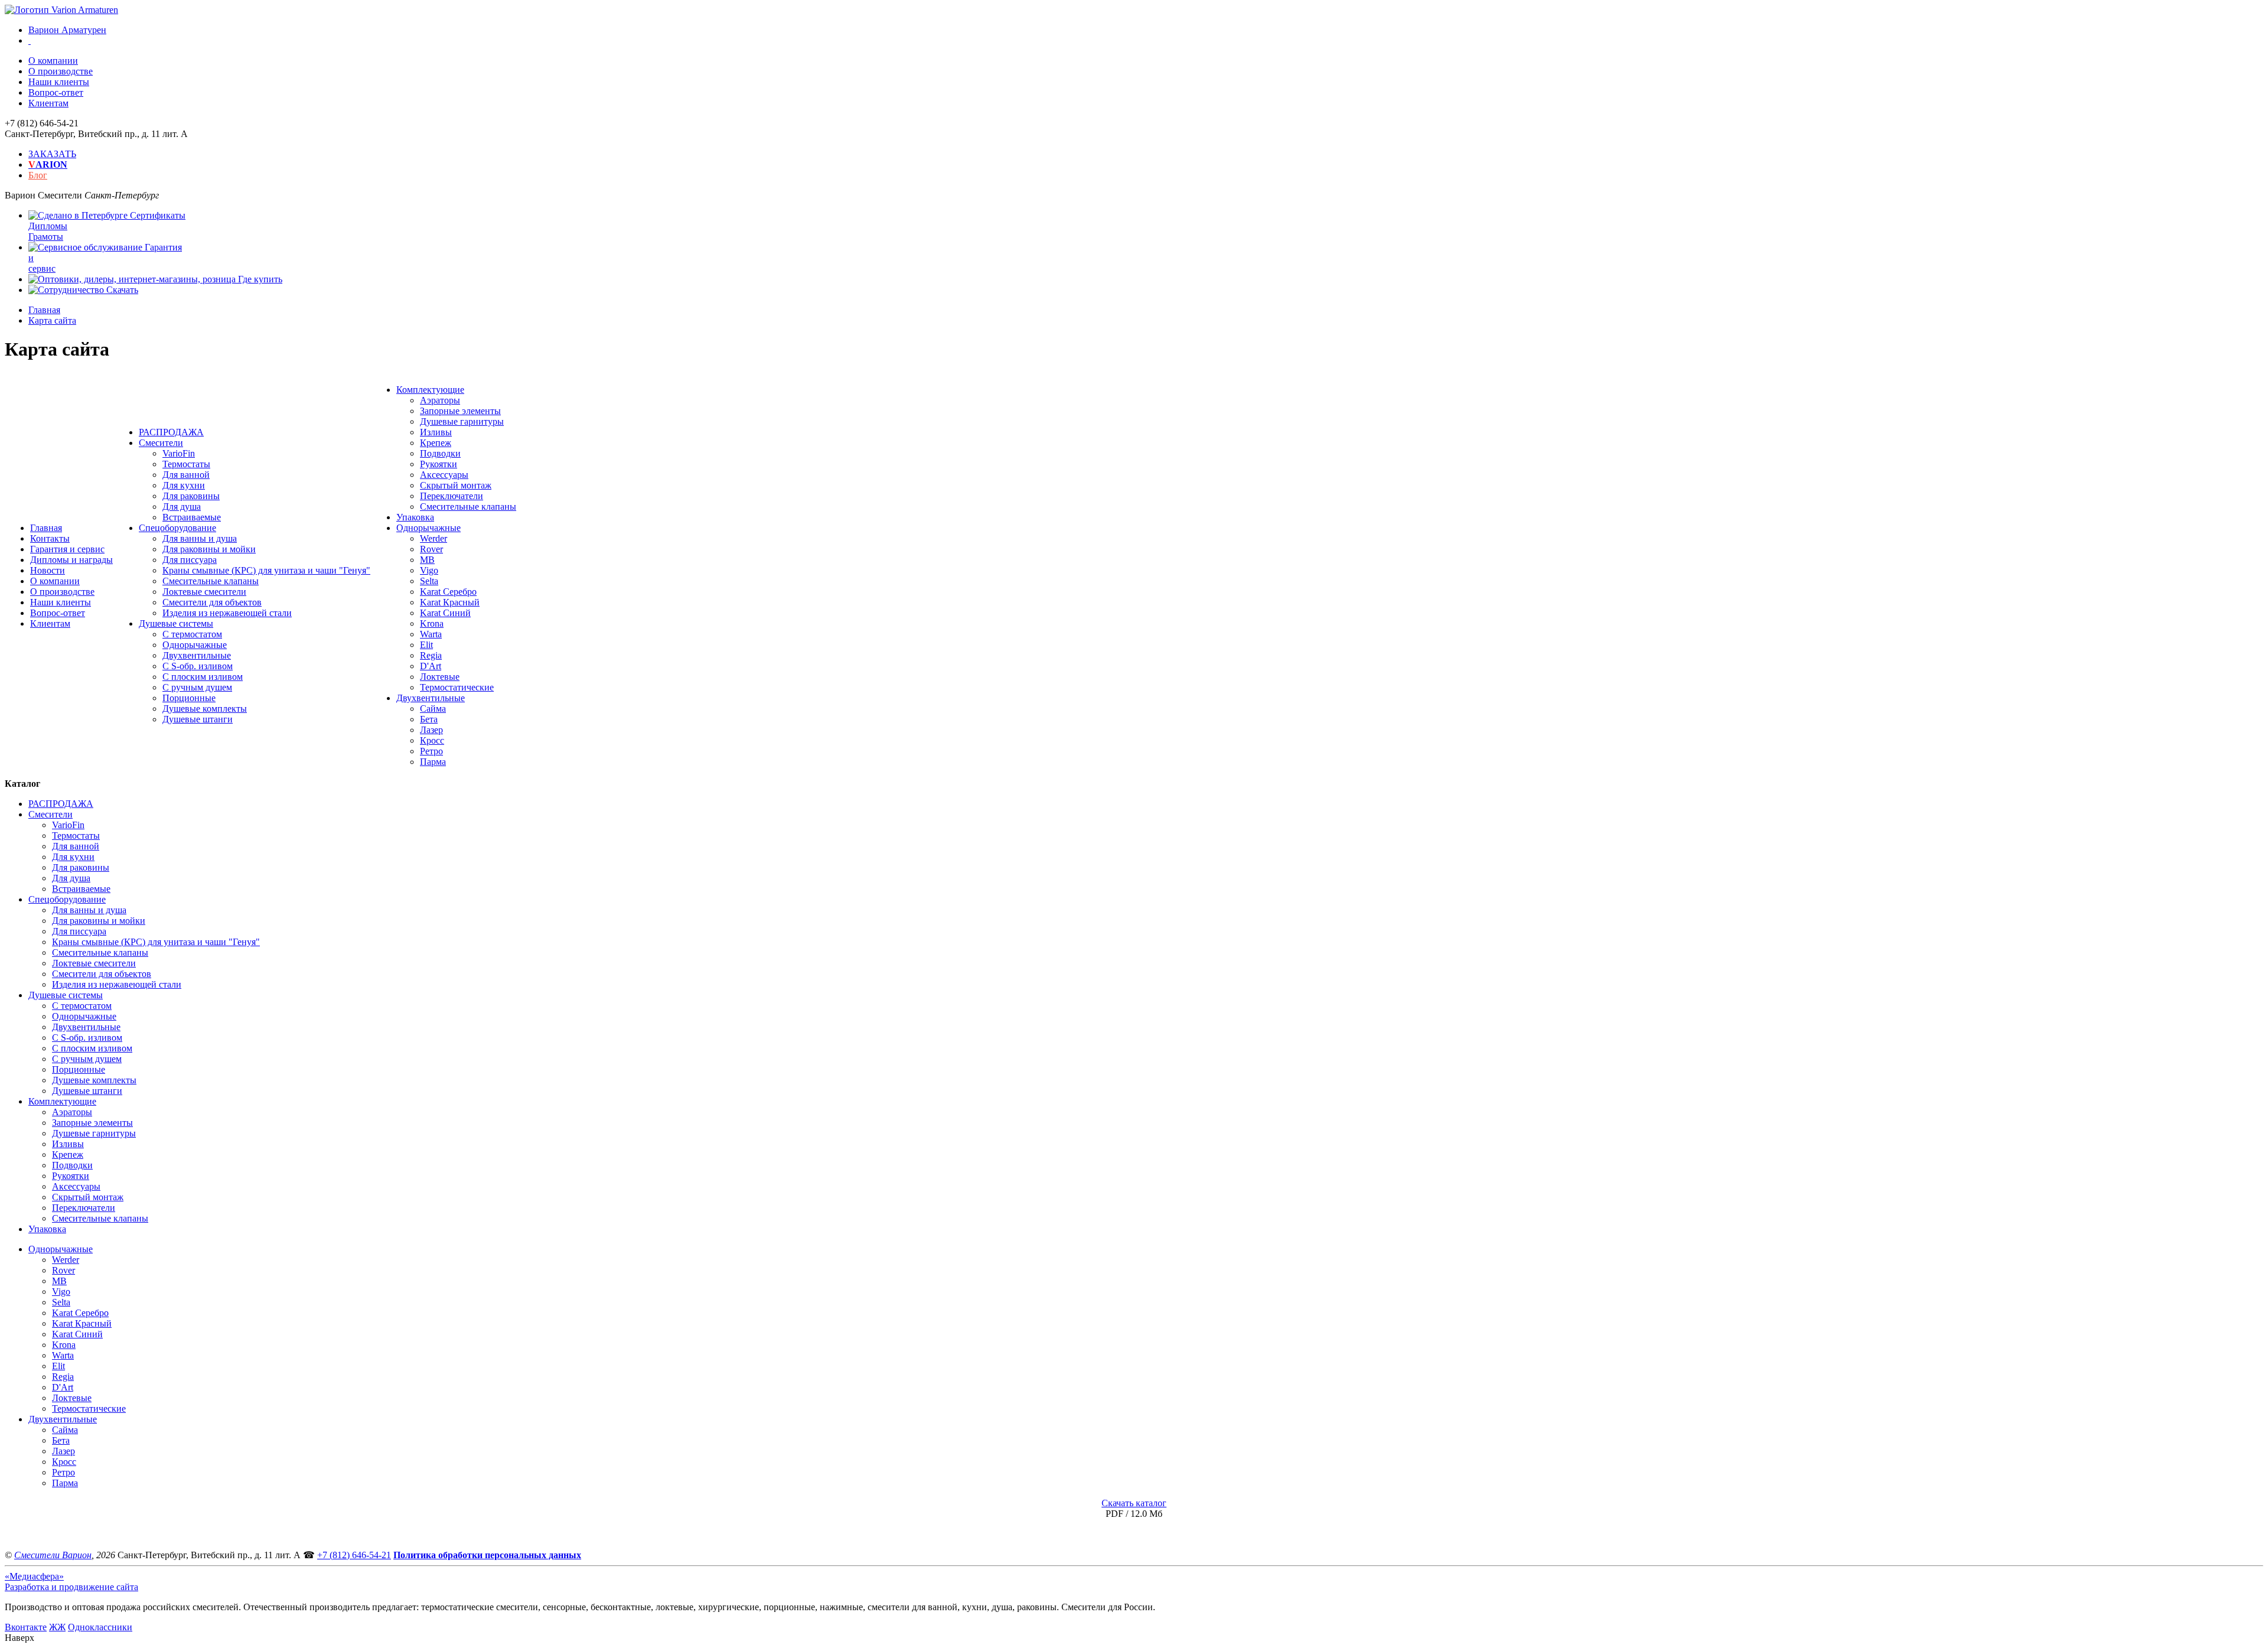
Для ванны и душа (200, 538)
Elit (426, 645)
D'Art (431, 666)
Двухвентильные (197, 655)
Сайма (433, 709)
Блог (38, 175)
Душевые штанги (198, 719)
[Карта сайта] (30, 40)
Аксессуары (444, 475)
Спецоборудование (177, 528)
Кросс (432, 740)
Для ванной (186, 475)
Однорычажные (195, 645)
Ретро (431, 751)
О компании (53, 61)
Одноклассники (100, 1627)
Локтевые (440, 677)
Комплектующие (430, 390)
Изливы (436, 432)
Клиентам (48, 103)
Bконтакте (26, 1627)
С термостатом (192, 634)
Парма (433, 762)
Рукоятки (439, 464)
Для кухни (184, 485)
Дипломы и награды (71, 560)
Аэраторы (440, 400)
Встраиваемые (192, 517)
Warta (431, 634)
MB (427, 560)
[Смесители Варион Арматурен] (61, 10)
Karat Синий (445, 613)
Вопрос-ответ (56, 92)
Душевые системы (176, 623)
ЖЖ (57, 1627)
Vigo (429, 570)
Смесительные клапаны (211, 581)
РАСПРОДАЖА (171, 432)
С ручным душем (197, 687)
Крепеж (436, 443)
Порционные (189, 698)
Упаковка (415, 517)
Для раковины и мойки (209, 549)
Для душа (182, 507)
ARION (48, 165)
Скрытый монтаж (456, 485)
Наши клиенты (59, 82)
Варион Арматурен (67, 30)
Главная (46, 528)
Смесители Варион (53, 1555)
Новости (48, 570)
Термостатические (457, 687)
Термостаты (186, 464)
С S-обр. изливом (198, 666)
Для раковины (191, 496)
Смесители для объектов (212, 602)
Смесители (161, 443)
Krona (432, 623)
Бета (429, 719)
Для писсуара (190, 560)
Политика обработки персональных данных (487, 1555)
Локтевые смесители (204, 592)
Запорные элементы (460, 411)
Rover (431, 549)
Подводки (440, 453)
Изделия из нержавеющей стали (227, 613)
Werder (434, 538)
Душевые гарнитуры (462, 421)
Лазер (431, 730)
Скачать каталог (1134, 1503)
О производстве (61, 71)
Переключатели (452, 496)
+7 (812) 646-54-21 (354, 1555)
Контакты (50, 538)
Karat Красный (450, 602)
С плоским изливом (203, 677)
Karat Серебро (448, 592)
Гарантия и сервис (67, 549)
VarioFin (179, 453)
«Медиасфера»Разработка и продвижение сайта (71, 1582)
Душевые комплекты (205, 709)
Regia (431, 655)
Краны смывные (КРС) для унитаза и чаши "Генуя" (266, 570)
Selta (429, 581)
